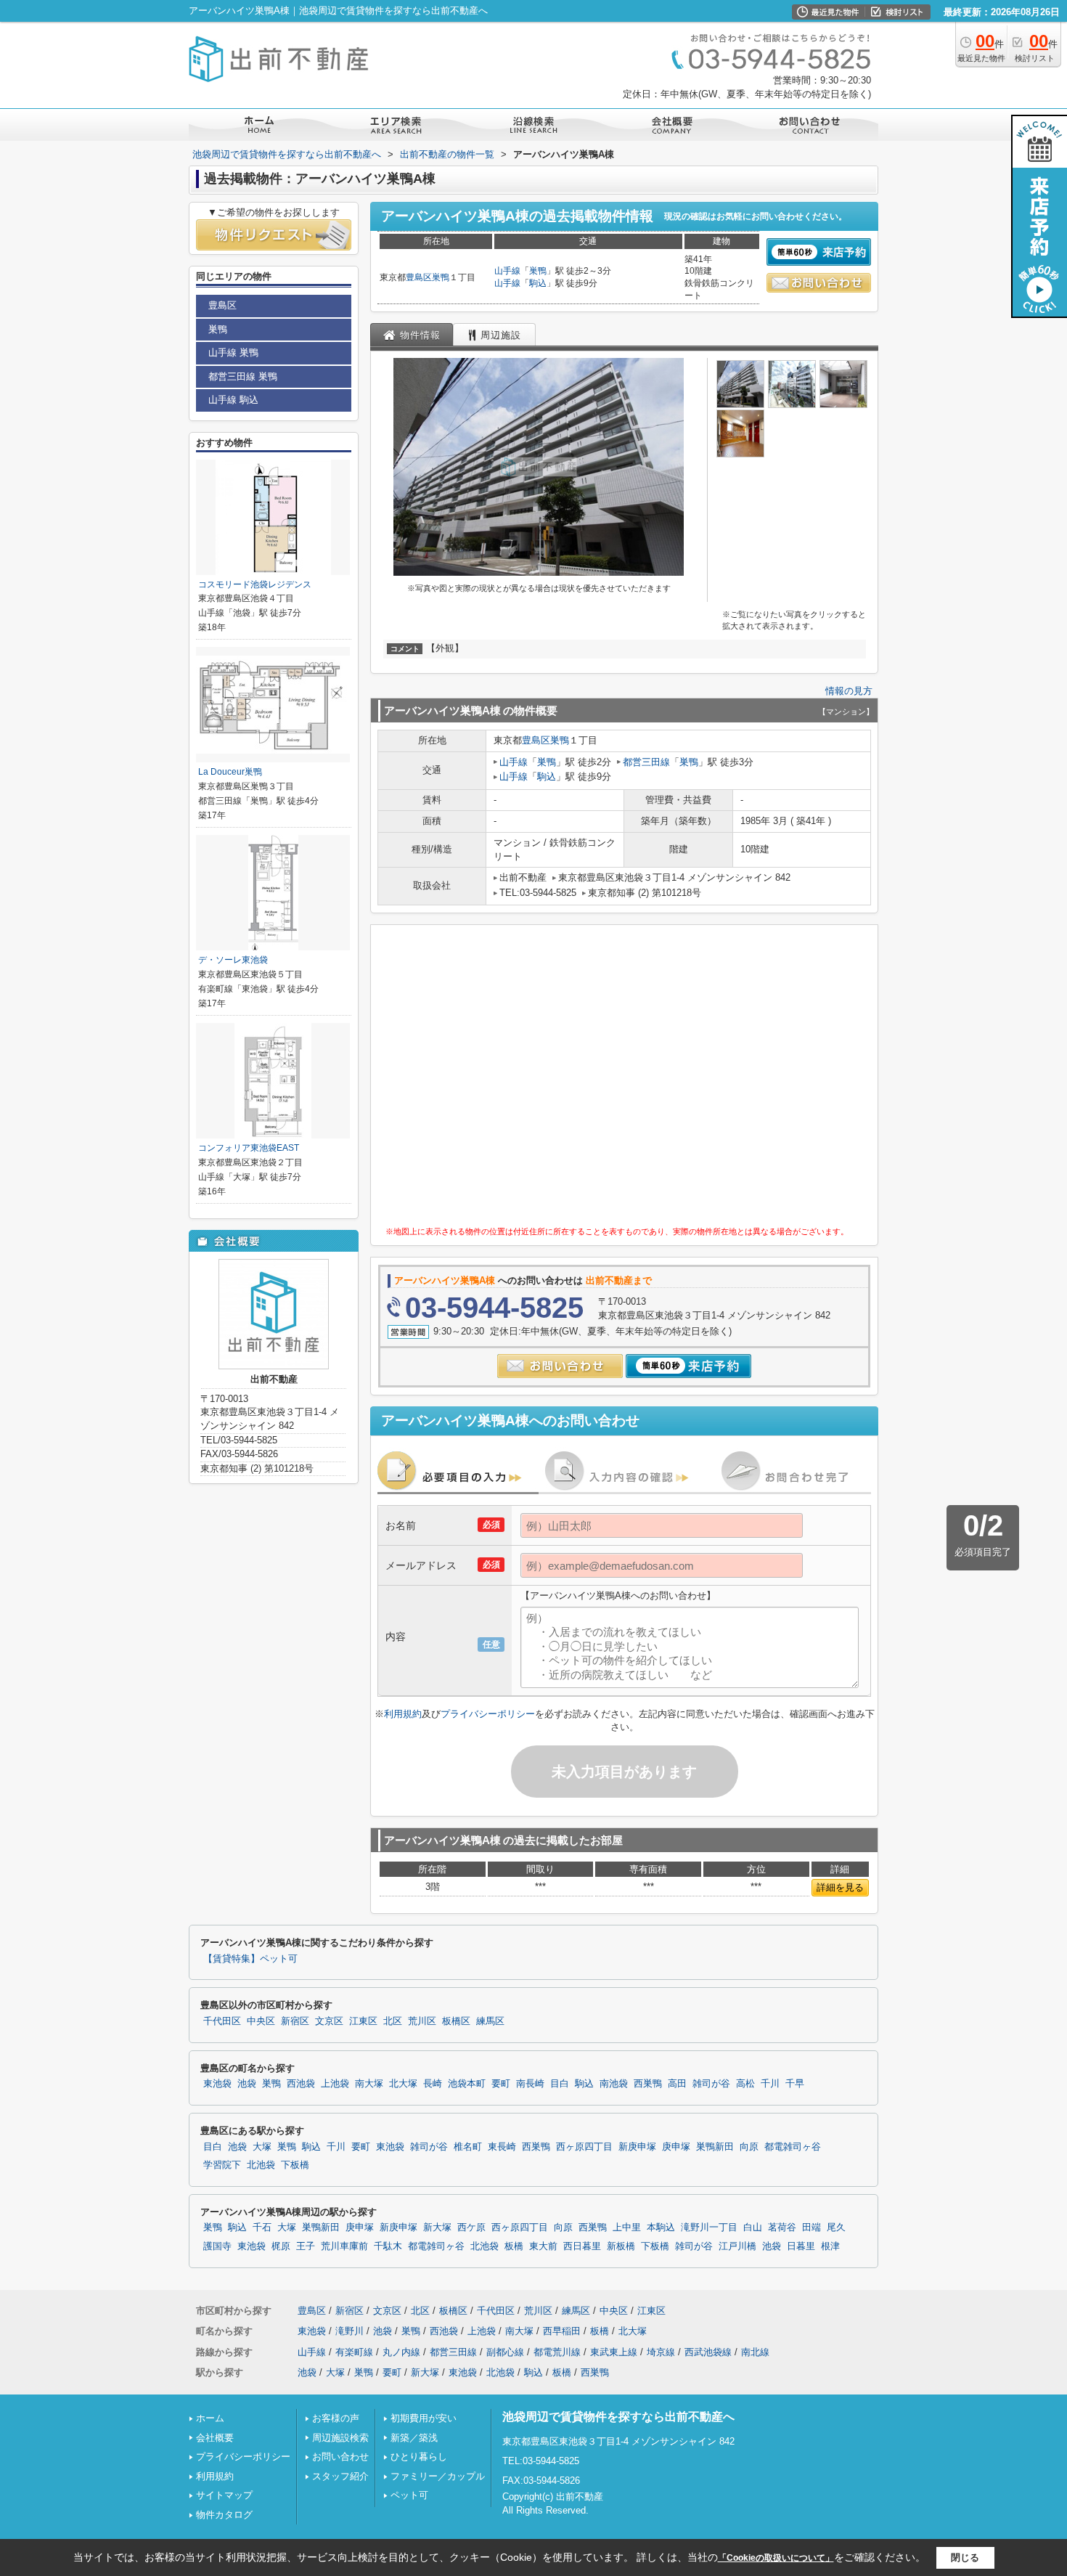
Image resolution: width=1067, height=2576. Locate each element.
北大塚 (403, 2084)
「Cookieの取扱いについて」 (776, 2558)
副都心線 (505, 2352)
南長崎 (530, 2084)
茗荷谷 (782, 2227)
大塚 (262, 2147)
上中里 (627, 2227)
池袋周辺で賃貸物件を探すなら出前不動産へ (618, 2417)
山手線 (507, 271)
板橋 (514, 2246)
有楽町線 (354, 2352)
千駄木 (388, 2246)
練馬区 (490, 2021)
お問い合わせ (340, 2457)
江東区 (363, 2021)
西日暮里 (582, 2246)
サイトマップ (224, 2495)
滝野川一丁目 (709, 2227)
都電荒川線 (557, 2352)
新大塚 (437, 2227)
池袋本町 (467, 2084)
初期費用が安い (424, 2418)
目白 (560, 2084)
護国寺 (217, 2246)
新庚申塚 (637, 2147)
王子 (306, 2246)
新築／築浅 (414, 2438)
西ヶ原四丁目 (584, 2147)
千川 (770, 2084)
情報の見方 (849, 691)
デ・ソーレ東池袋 (233, 960)
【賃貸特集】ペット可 (250, 1959)
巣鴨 (441, 277)
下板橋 (295, 2165)
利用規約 (403, 1714)
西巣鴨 (648, 2084)
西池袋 (301, 2084)
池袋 (247, 2084)
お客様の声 (336, 2418)
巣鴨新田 (715, 2147)
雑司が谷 (711, 2084)
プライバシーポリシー (488, 1714)
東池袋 (217, 2084)
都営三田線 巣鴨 (243, 376)
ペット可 (409, 2495)
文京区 (329, 2021)
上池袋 (335, 2084)
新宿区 (295, 2021)
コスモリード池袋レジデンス (255, 584)
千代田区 (222, 2021)
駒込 (538, 283)
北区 (393, 2021)
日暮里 (801, 2246)
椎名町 (468, 2147)
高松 (745, 2084)
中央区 (261, 2021)
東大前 (543, 2246)
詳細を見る (840, 1887)
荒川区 (422, 2021)
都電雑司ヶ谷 (793, 2147)
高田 (677, 2084)
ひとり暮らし (419, 2457)
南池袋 (614, 2084)
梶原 (281, 2246)
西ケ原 (471, 2227)
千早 (795, 2084)
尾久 (836, 2227)
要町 (501, 2084)
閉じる (965, 2557)
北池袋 (261, 2165)
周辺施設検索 (340, 2438)
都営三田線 (646, 762)
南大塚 (369, 2084)
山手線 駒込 (233, 400)
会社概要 (215, 2438)
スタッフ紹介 (340, 2476)
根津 (830, 2246)
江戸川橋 (737, 2246)
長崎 (433, 2084)
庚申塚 (676, 2147)
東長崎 (502, 2147)
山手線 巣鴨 (233, 352)
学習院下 (222, 2165)
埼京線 (661, 2352)
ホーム (210, 2418)
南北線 (755, 2352)
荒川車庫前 (344, 2246)
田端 (812, 2227)
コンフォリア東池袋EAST (249, 1148)
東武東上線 (614, 2352)
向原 (749, 2147)
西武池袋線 (708, 2352)
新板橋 (621, 2246)
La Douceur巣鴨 (230, 772)
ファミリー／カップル (438, 2476)
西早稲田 (562, 2331)
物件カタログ (224, 2515)
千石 (262, 2227)
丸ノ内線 (401, 2352)
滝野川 (349, 2331)
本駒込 (661, 2227)
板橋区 (456, 2021)
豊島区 (419, 277)
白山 (753, 2227)
